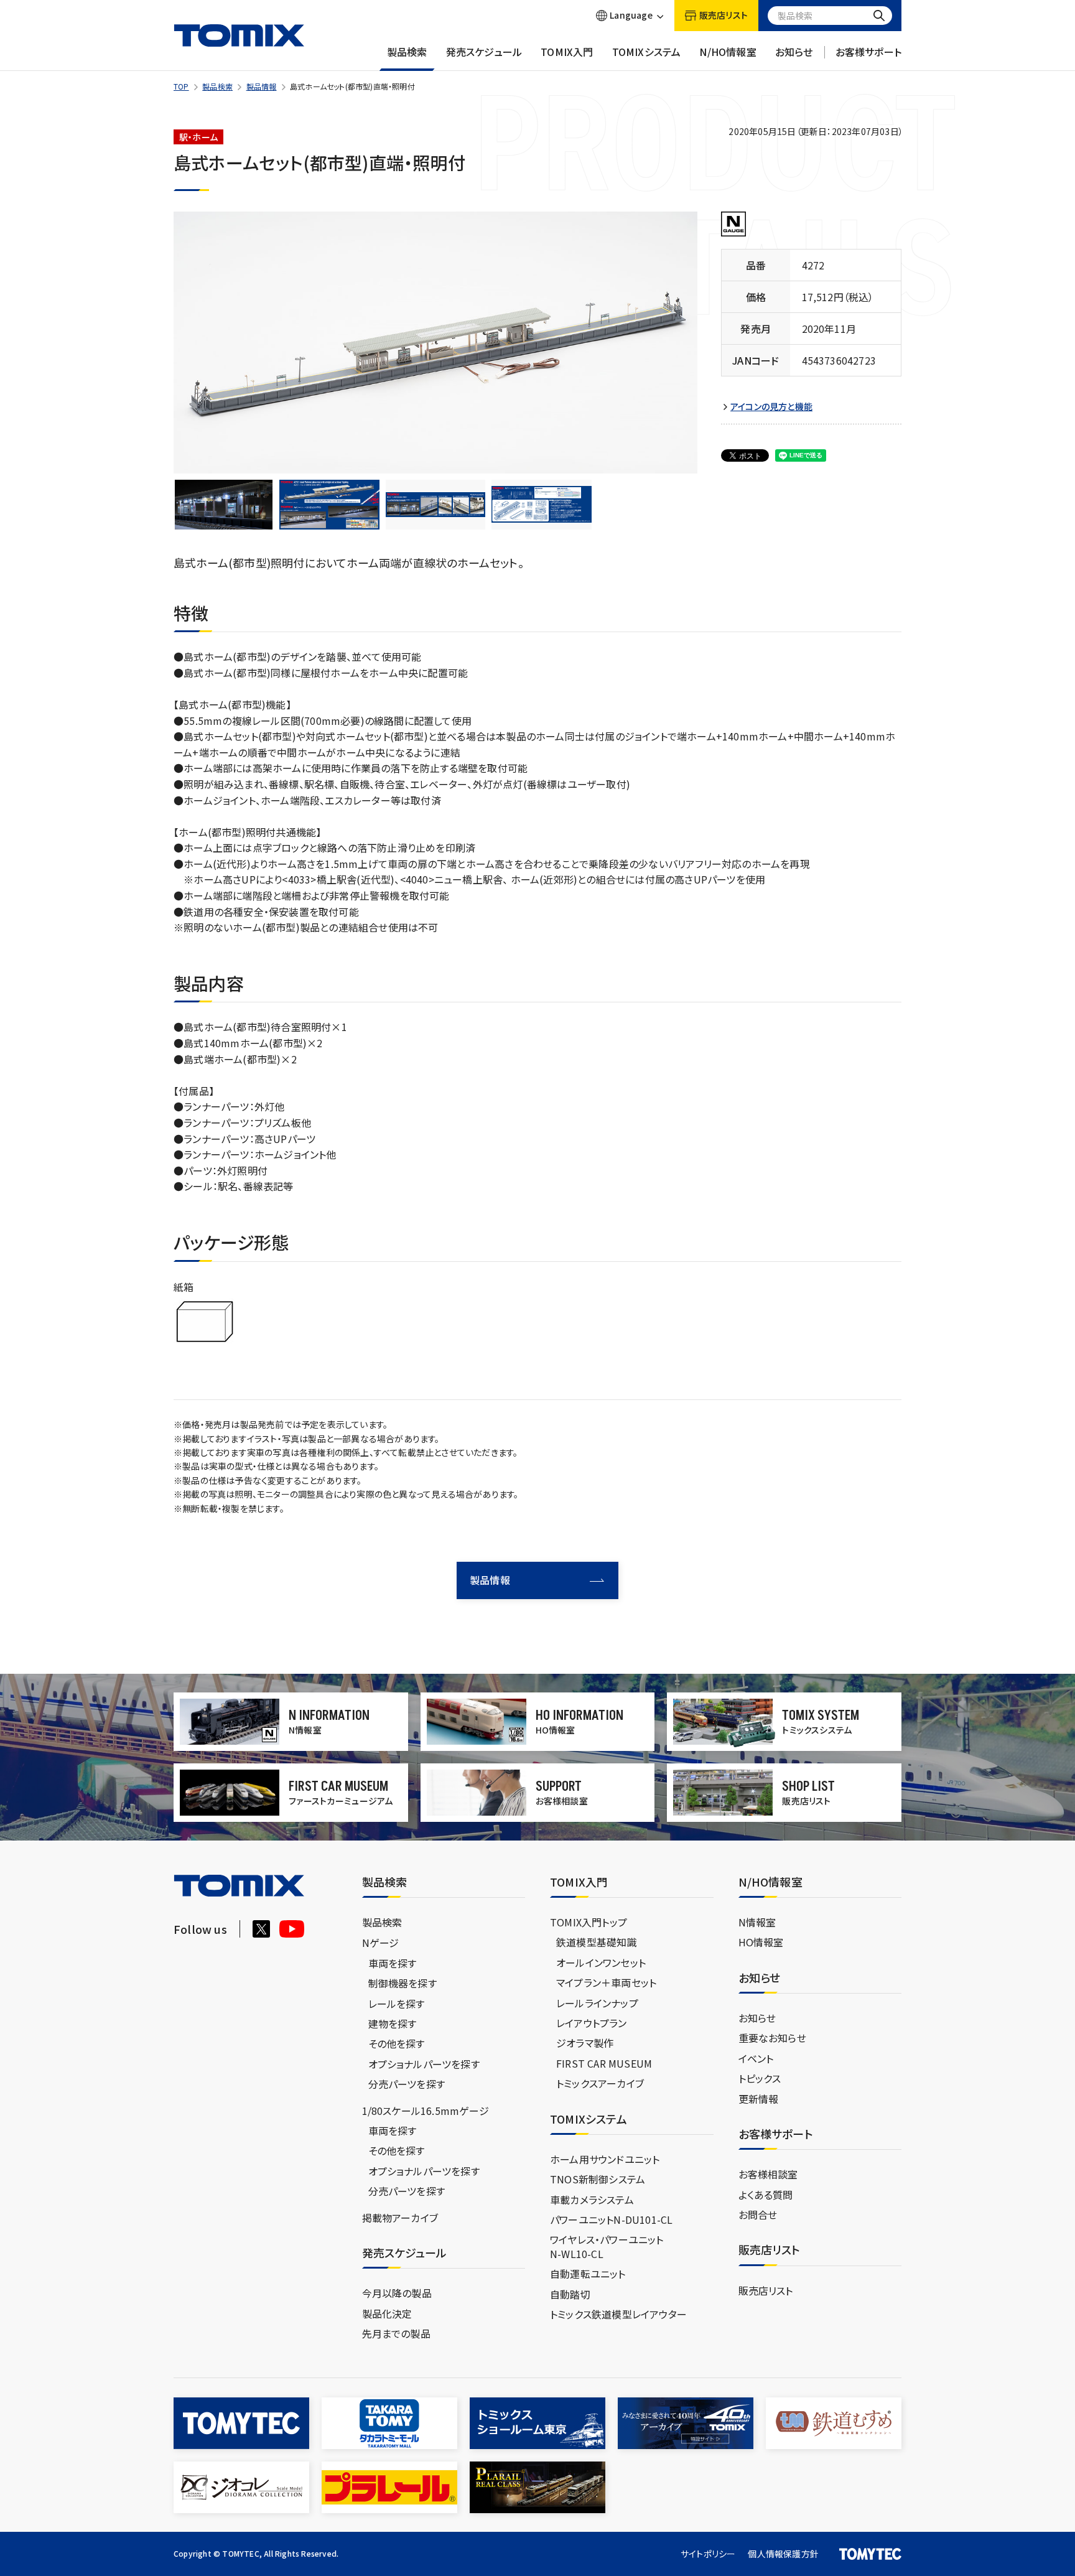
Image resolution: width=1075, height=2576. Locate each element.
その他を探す (397, 2043)
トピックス (760, 2078)
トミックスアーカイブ (600, 2083)
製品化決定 (387, 2313)
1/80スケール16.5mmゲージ (426, 2111)
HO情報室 (761, 1942)
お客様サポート (868, 52)
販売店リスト (766, 2290)
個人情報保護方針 (783, 2554)
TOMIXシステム (647, 52)
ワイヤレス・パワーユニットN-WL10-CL (607, 2246)
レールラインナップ (597, 2003)
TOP (181, 86)
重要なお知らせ (772, 2038)
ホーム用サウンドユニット (605, 2159)
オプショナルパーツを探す (424, 2064)
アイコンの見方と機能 (771, 407)
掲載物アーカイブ (400, 2218)
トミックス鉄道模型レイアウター (618, 2314)
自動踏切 (570, 2294)
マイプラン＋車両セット (606, 1982)
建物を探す (393, 2023)
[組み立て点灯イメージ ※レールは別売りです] (223, 505)
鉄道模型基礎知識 (597, 1942)
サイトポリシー (708, 2554)
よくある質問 (766, 2195)
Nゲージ (381, 1943)
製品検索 (407, 52)
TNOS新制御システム (598, 2179)
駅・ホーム (198, 137)
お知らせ (794, 52)
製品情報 (262, 86)
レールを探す (397, 2004)
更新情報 (759, 2099)
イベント (756, 2058)
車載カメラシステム (592, 2200)
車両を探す (393, 1963)
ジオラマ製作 (585, 2043)
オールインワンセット (601, 1962)
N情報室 (757, 1922)
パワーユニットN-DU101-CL (611, 2219)
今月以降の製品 (397, 2293)
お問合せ (758, 2214)
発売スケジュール (484, 52)
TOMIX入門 (567, 52)
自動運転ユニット (588, 2274)
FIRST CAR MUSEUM (604, 2063)
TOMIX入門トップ (589, 1922)
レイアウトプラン (592, 2023)
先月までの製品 (396, 2333)
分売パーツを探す (407, 2084)
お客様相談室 (768, 2174)
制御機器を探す (403, 1983)
